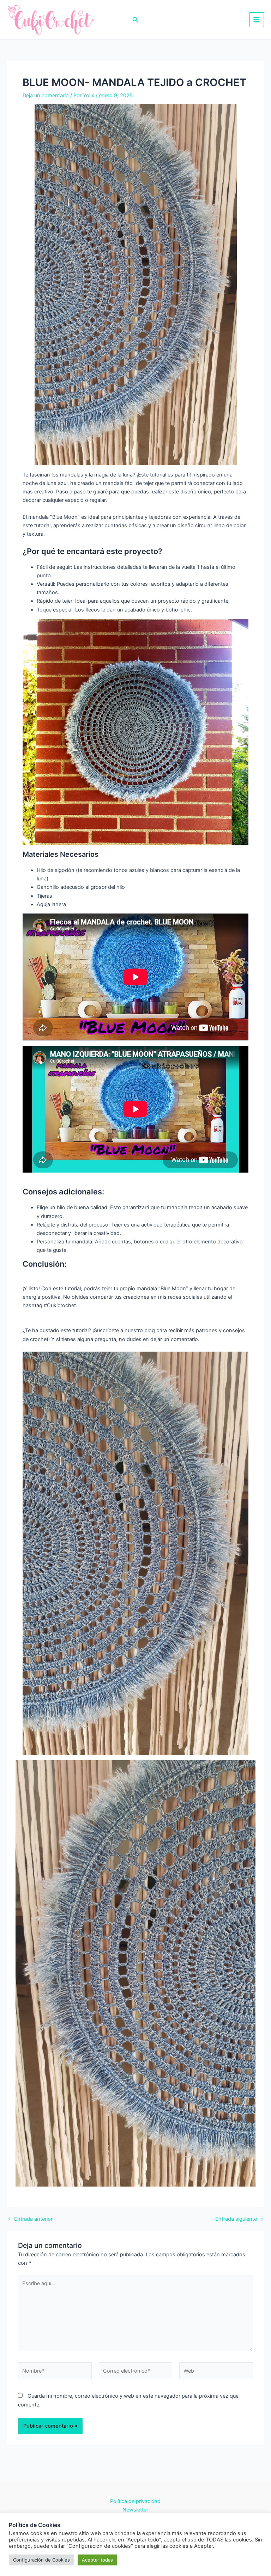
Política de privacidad (135, 2501)
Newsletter (135, 2510)
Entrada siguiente (239, 2219)
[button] (135, 20)
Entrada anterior (30, 2219)
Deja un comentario (46, 96)
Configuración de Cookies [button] (41, 2560)
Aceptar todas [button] (97, 2560)
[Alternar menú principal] (257, 20)
